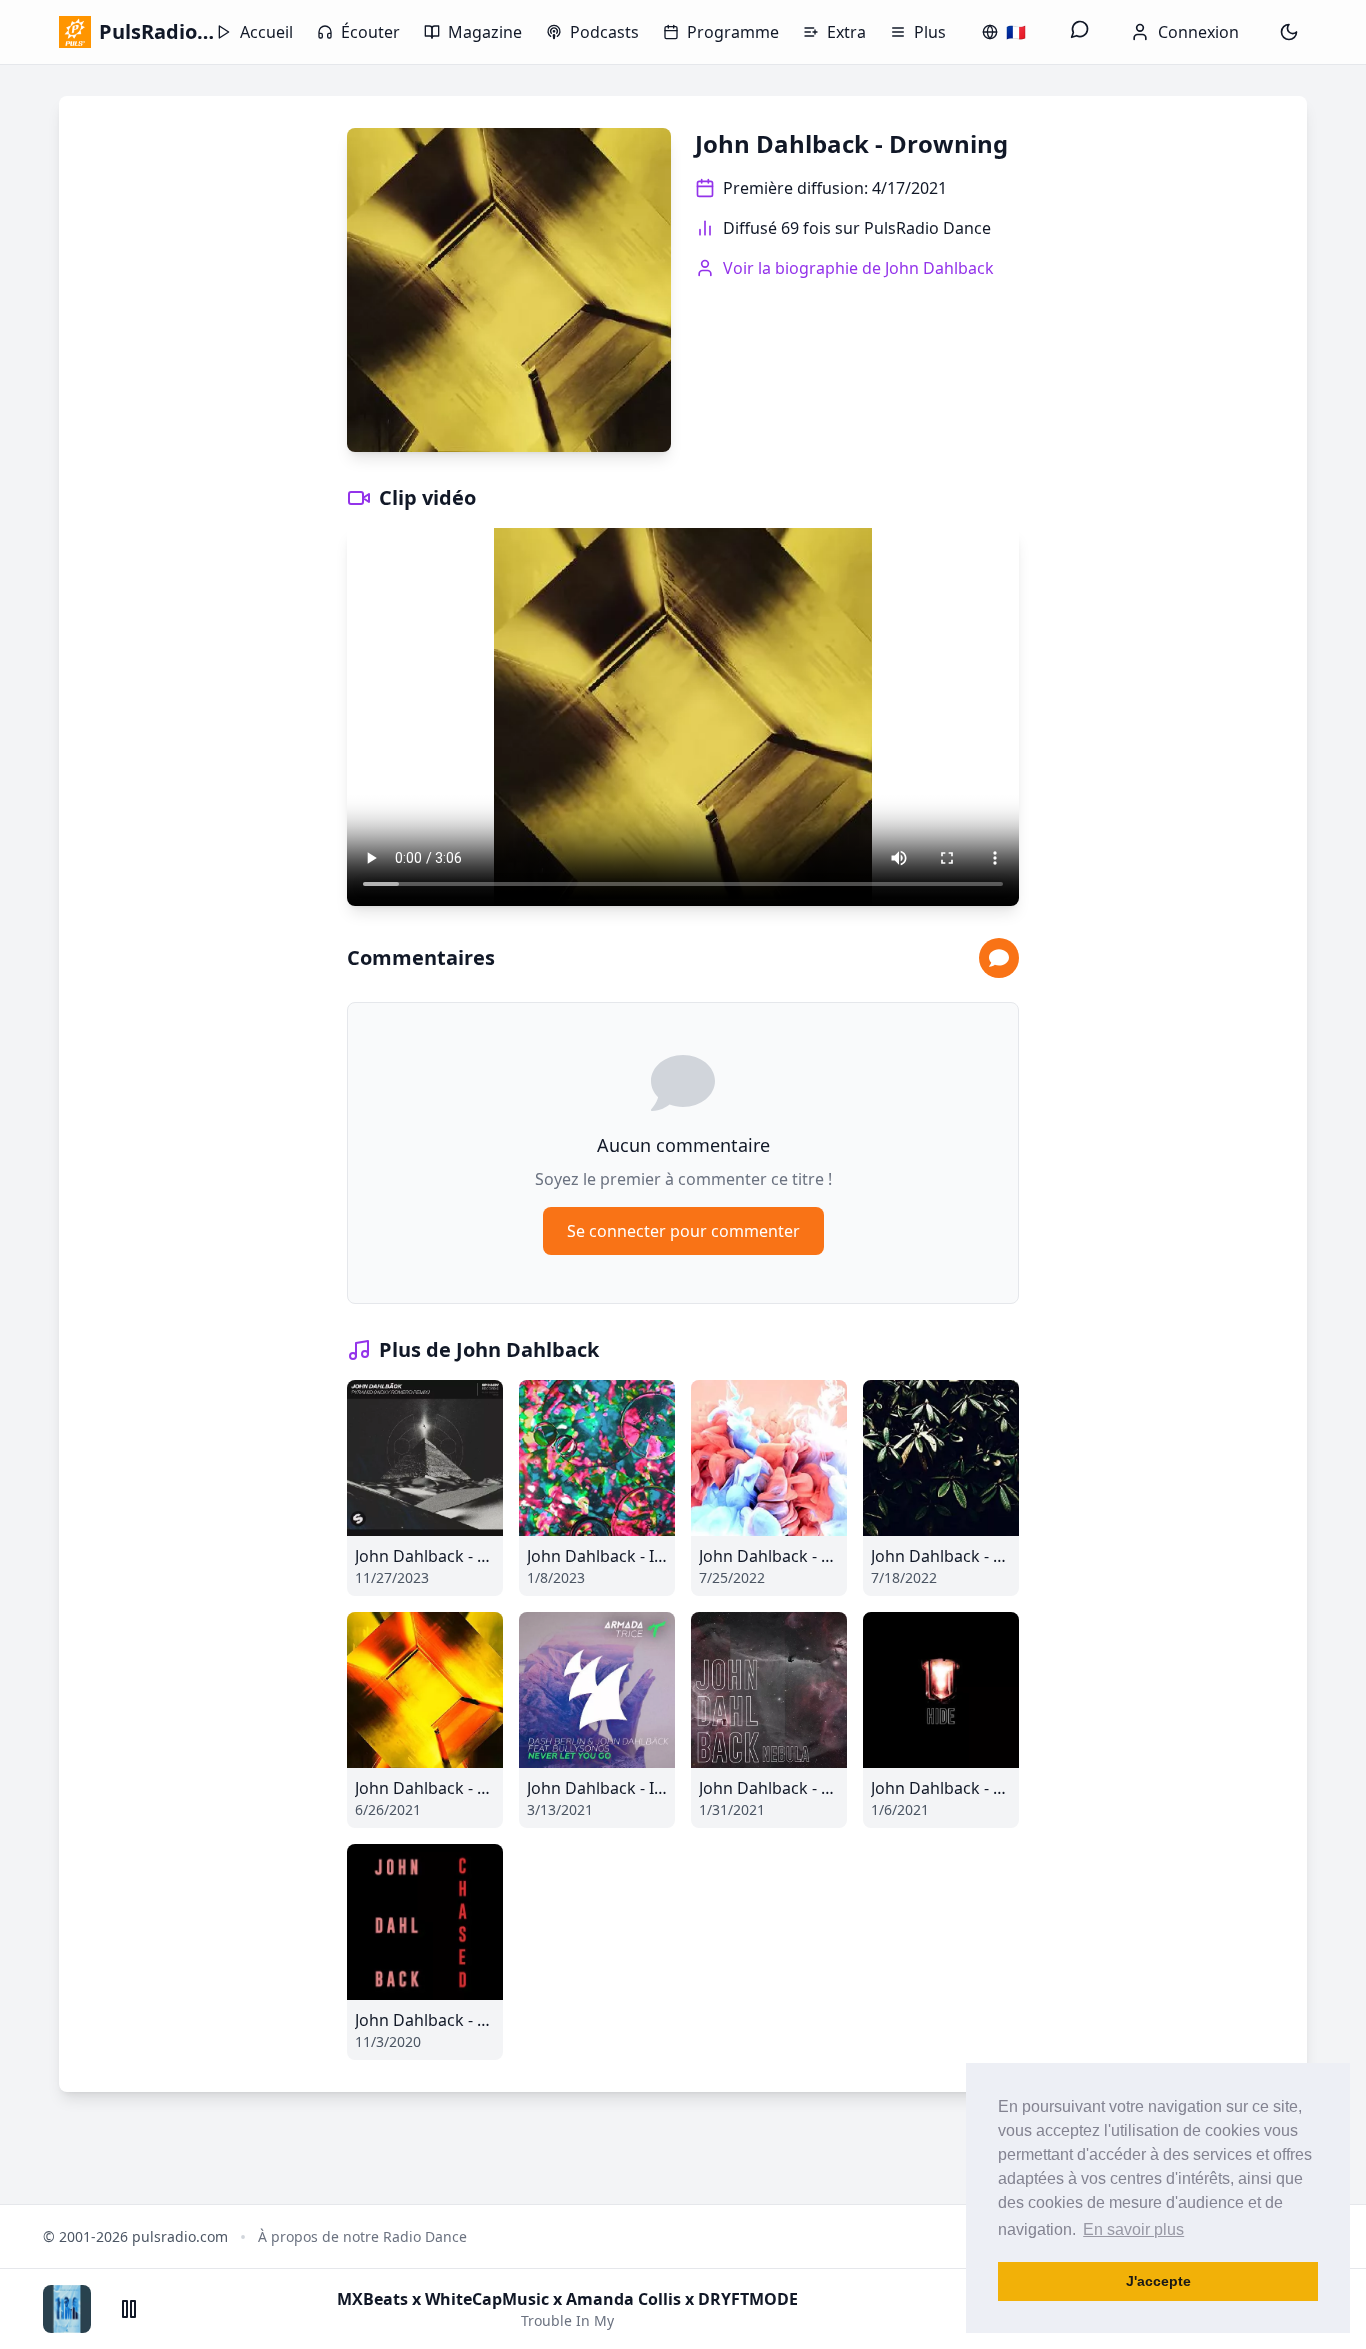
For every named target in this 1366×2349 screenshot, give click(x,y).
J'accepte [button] (1158, 2281)
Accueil (266, 32)
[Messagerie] (1080, 32)
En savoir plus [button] (1133, 2229)
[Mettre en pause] (129, 2309)
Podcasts (604, 32)
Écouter (370, 32)
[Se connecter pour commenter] (999, 958)
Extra (846, 32)
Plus (930, 32)
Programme (733, 32)
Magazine (485, 32)
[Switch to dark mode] (1289, 32)
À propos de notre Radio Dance (362, 2236)
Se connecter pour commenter (683, 1231)
